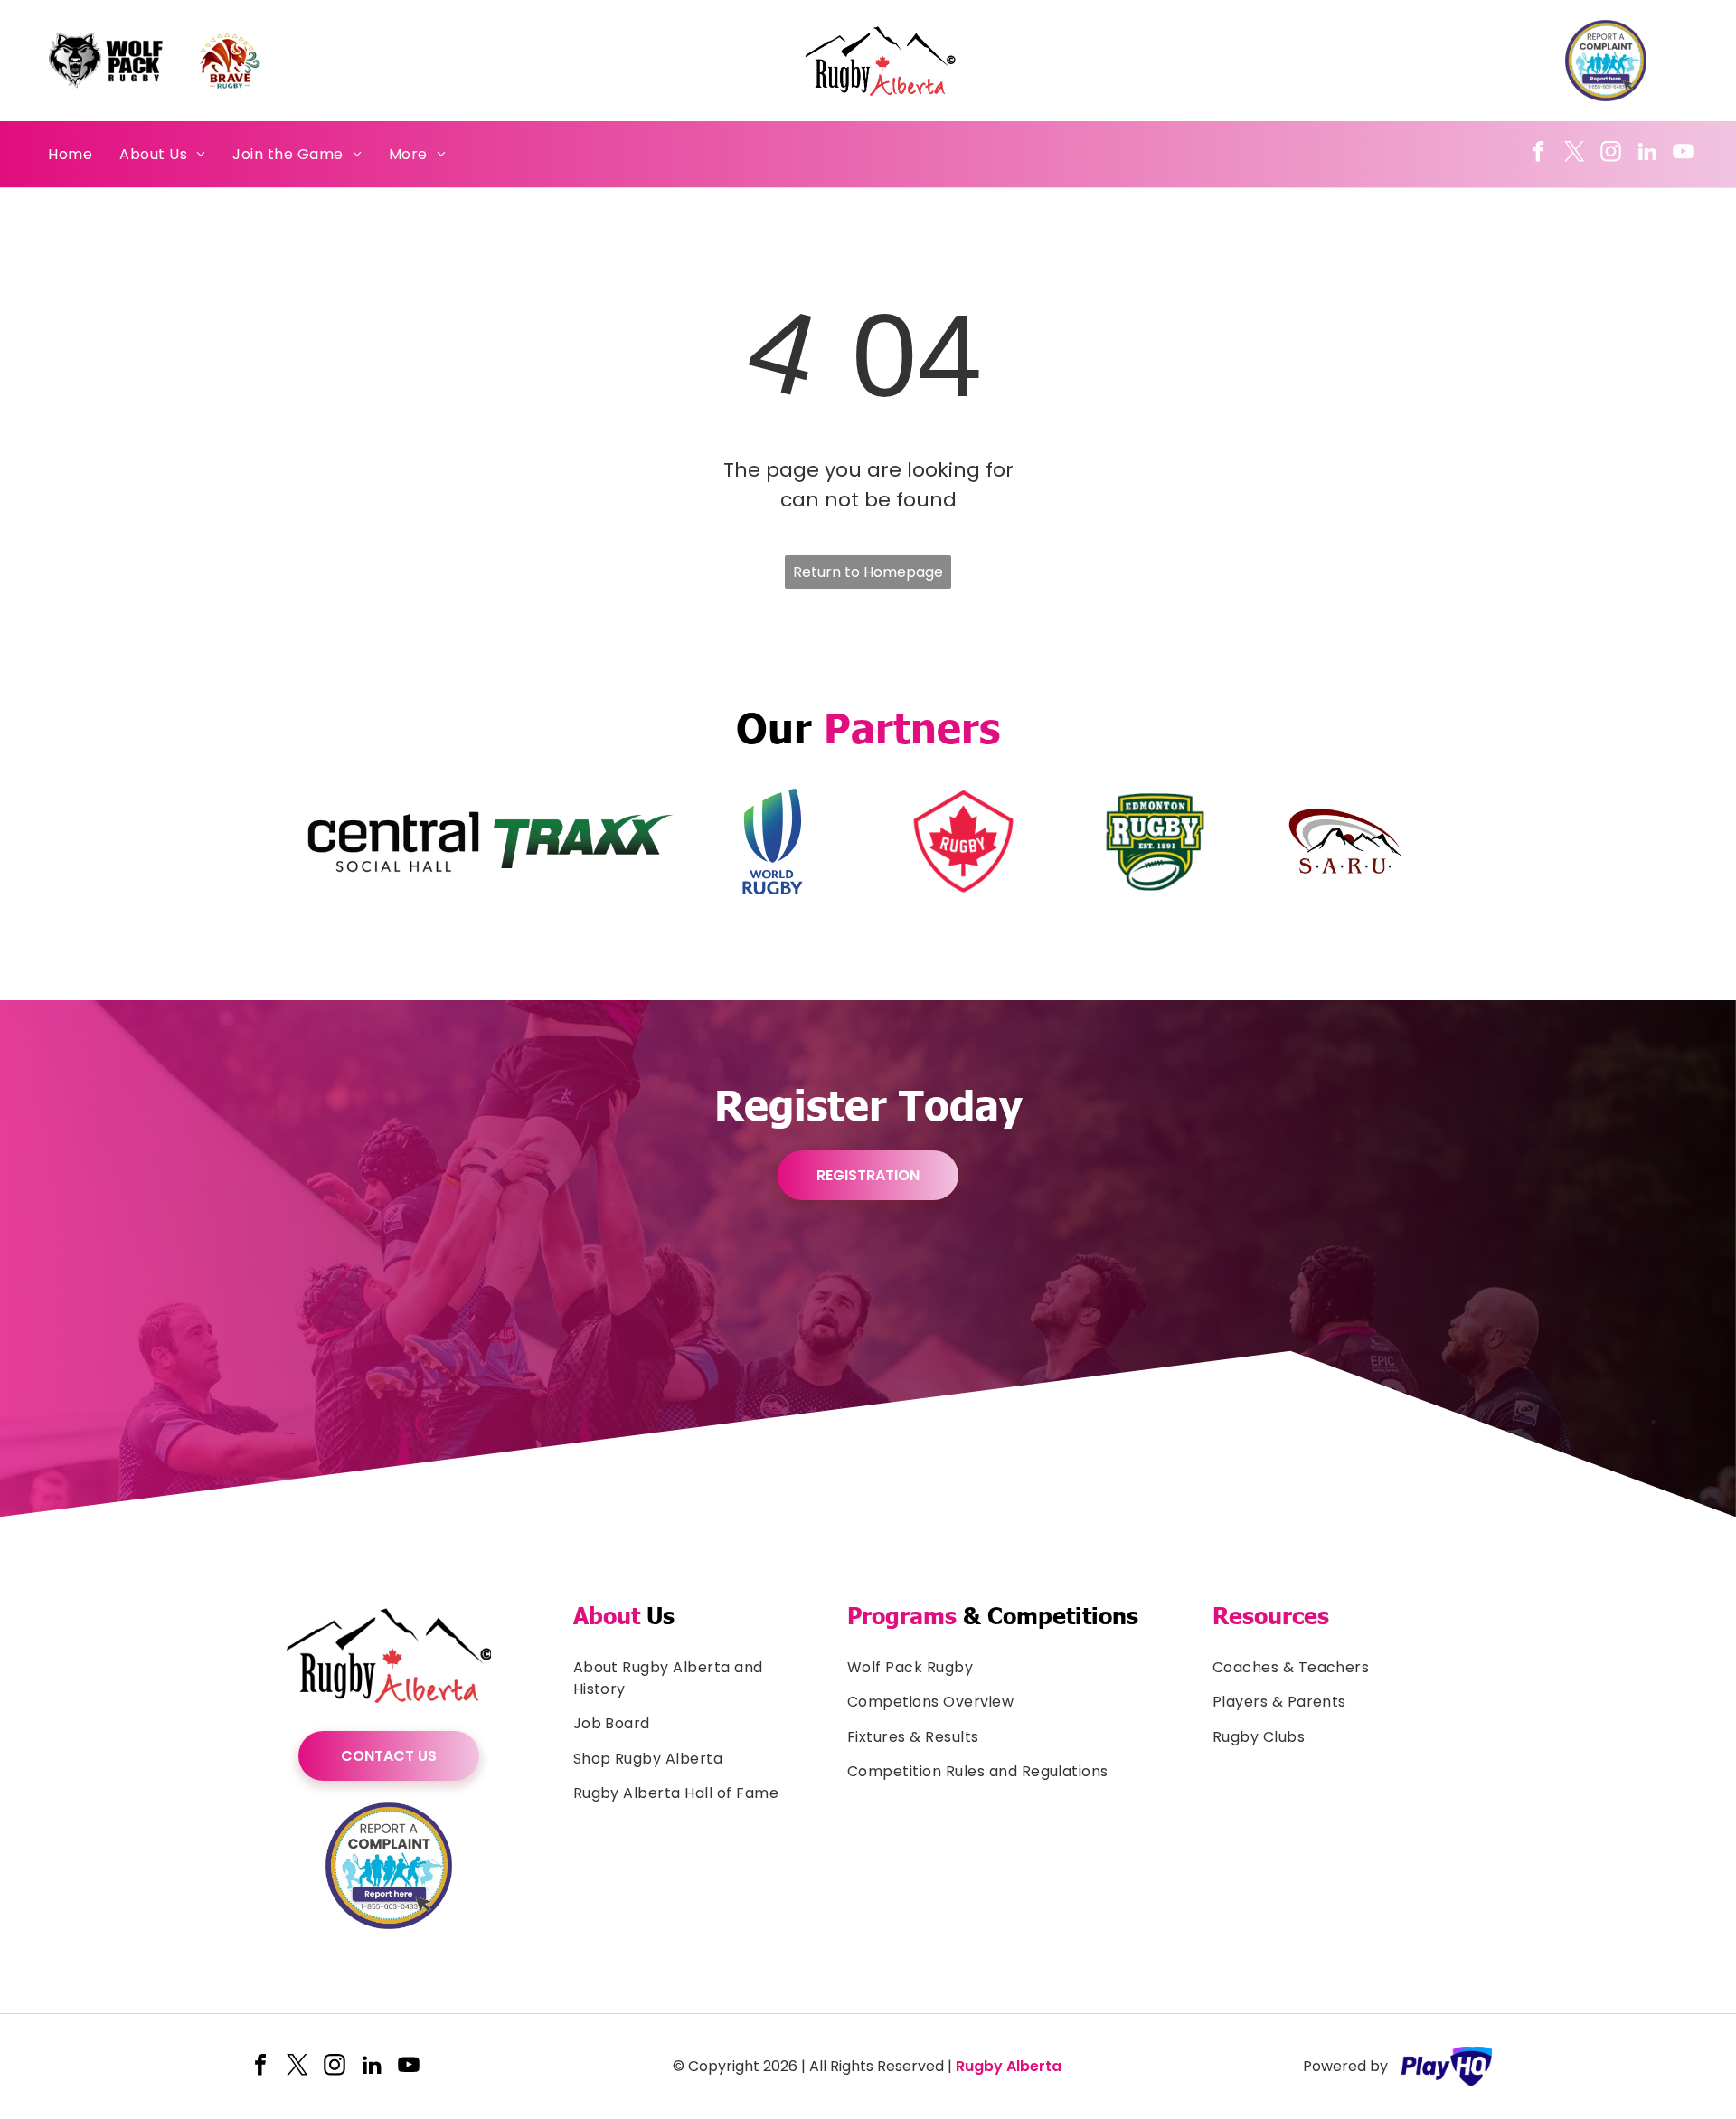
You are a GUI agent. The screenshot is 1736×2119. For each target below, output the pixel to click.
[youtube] (1683, 154)
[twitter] (1575, 154)
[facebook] (1538, 154)
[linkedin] (1647, 154)
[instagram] (1611, 154)
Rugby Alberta (1009, 2066)
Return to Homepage (868, 572)
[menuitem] (70, 154)
